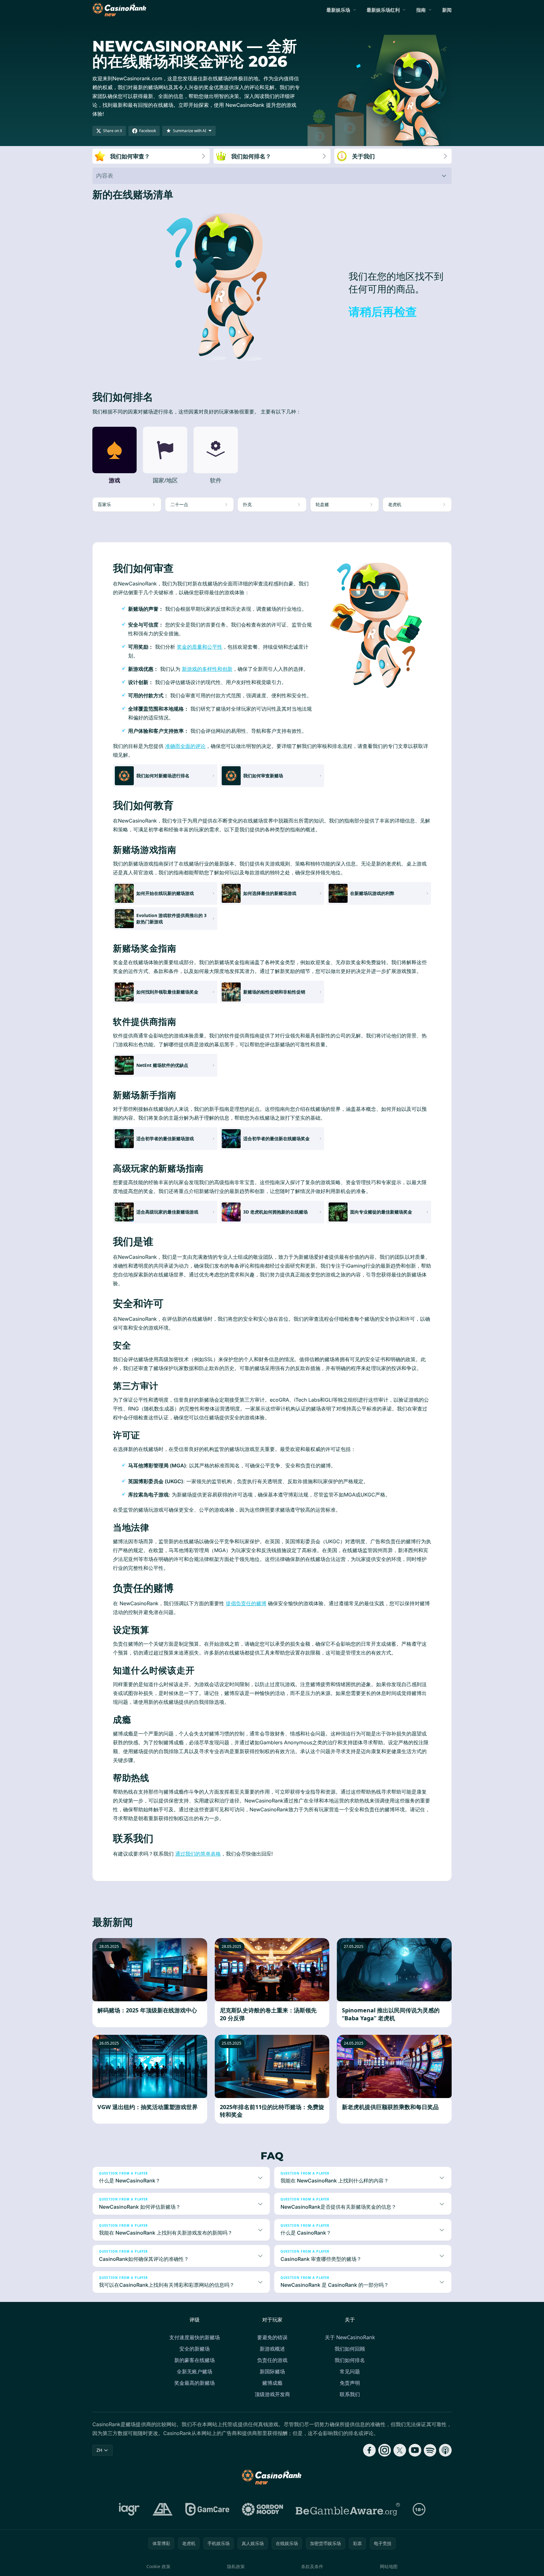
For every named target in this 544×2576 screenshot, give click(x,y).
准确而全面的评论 (185, 746)
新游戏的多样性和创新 (207, 669)
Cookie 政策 (158, 2566)
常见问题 (350, 2371)
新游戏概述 (272, 2349)
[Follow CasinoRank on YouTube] (415, 2450)
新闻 (447, 10)
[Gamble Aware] (348, 2509)
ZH (99, 2450)
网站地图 (389, 2566)
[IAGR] (129, 2509)
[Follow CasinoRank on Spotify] (430, 2450)
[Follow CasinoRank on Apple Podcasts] (445, 2450)
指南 (421, 10)
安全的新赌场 (195, 2349)
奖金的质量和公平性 (200, 647)
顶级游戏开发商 (272, 2394)
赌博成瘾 (272, 2383)
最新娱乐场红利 (383, 10)
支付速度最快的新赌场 (195, 2337)
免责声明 (350, 2383)
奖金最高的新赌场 (195, 2383)
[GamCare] (207, 2509)
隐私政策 (236, 2566)
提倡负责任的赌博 (246, 1603)
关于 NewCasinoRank (350, 2337)
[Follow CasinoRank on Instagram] (385, 2450)
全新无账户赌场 (195, 2371)
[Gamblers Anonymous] (163, 2509)
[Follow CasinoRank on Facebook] (369, 2450)
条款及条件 (312, 2566)
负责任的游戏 (272, 2360)
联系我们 (350, 2394)
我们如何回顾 (350, 2349)
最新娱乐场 (338, 10)
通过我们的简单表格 (198, 1854)
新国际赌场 (272, 2371)
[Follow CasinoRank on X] (400, 2450)
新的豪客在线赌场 (195, 2360)
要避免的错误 (272, 2337)
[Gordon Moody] (263, 2509)
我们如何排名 (350, 2360)
